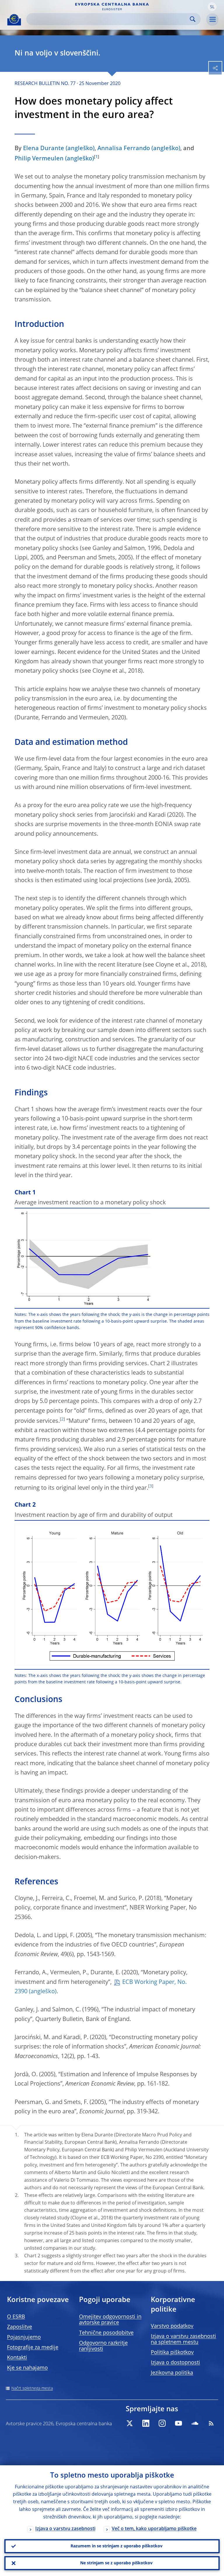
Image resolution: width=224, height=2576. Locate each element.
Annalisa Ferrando (124, 149)
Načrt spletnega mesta (32, 2388)
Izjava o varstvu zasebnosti (65, 2529)
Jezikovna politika (172, 2373)
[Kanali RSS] (211, 2423)
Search (193, 19)
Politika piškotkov (172, 2353)
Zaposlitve (20, 2327)
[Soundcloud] (195, 2423)
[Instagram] (162, 2423)
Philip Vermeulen (39, 159)
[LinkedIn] (146, 2423)
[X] (129, 2423)
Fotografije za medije (33, 2348)
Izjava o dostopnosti (175, 2363)
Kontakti (17, 2358)
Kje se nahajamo (27, 2368)
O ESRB (16, 2317)
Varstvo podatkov (172, 2326)
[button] (212, 7)
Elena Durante (44, 149)
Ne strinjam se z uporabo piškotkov (116, 2563)
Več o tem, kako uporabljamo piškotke (154, 2529)
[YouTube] (178, 2423)
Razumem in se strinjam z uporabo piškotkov (117, 2546)
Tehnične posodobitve (106, 2333)
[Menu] (212, 20)
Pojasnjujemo (24, 2337)
